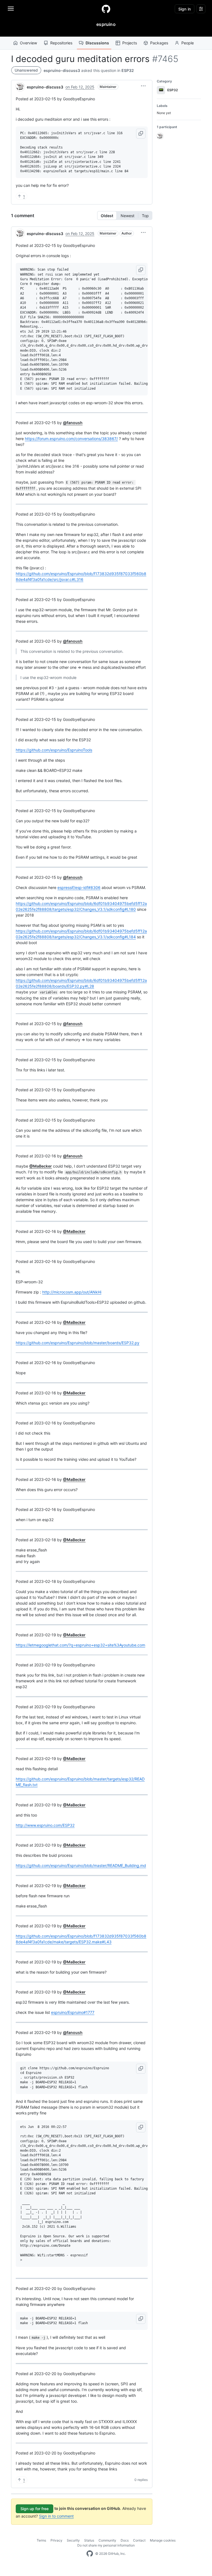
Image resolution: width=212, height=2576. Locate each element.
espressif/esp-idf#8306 (79, 887)
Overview (28, 43)
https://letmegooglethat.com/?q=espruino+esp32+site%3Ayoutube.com (80, 1645)
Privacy (56, 2540)
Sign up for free (35, 2509)
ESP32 (128, 70)
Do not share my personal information (106, 2545)
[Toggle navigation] (11, 9)
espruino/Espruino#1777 (73, 2012)
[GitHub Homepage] (90, 2554)
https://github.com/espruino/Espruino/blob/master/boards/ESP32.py (78, 1343)
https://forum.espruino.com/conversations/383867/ (71, 439)
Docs (125, 2540)
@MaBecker (41, 1166)
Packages (159, 43)
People (188, 43)
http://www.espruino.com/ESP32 (45, 1825)
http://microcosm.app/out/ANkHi (72, 1292)
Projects (130, 43)
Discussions (97, 43)
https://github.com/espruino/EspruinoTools (54, 750)
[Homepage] (106, 9)
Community (107, 2540)
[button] (143, 86)
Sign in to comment (56, 2516)
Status (89, 2540)
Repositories (61, 43)
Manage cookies (163, 2540)
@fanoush (73, 423)
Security (73, 2540)
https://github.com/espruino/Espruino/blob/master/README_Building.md (81, 1865)
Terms (41, 2540)
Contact (139, 2540)
